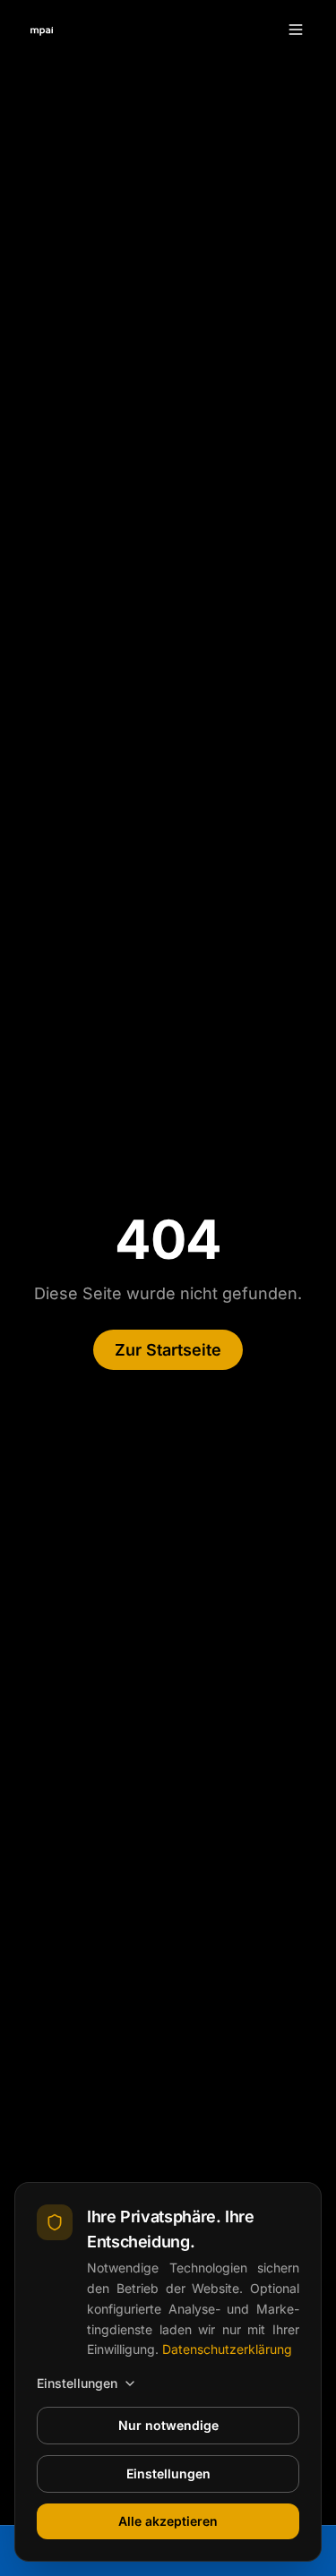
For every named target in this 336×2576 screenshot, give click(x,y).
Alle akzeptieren (168, 2521)
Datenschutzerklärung (227, 2349)
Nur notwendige (168, 2425)
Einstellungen (77, 2383)
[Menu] (296, 30)
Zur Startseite (168, 1350)
